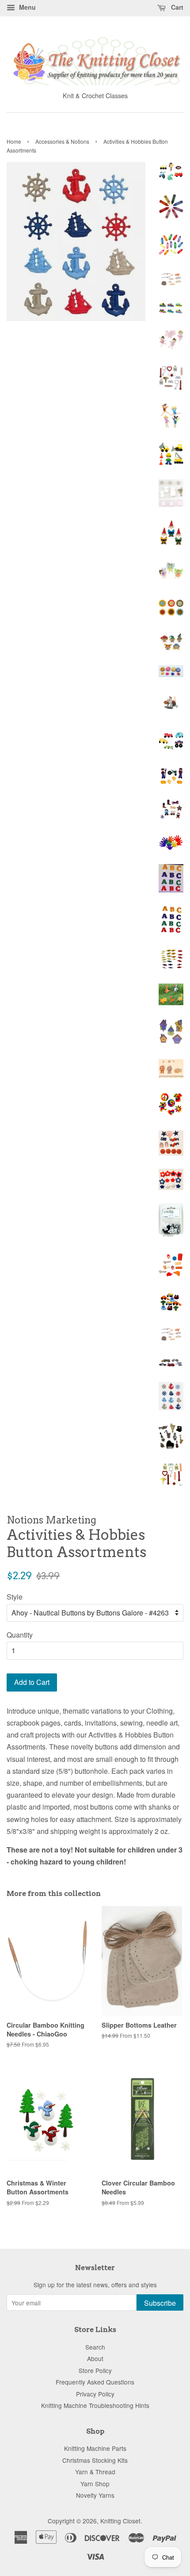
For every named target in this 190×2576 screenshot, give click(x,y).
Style (15, 1597)
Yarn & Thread (95, 2472)
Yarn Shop (95, 2484)
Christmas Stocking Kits (95, 2460)
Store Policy (95, 2370)
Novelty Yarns (95, 2495)
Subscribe (160, 2303)
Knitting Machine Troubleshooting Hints (95, 2405)
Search (95, 2347)
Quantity (20, 1635)
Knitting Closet (120, 2521)
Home (14, 141)
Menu (27, 7)
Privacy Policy (95, 2394)
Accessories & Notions (62, 141)
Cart (176, 7)
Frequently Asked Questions (95, 2382)
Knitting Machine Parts (95, 2448)
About (95, 2358)
